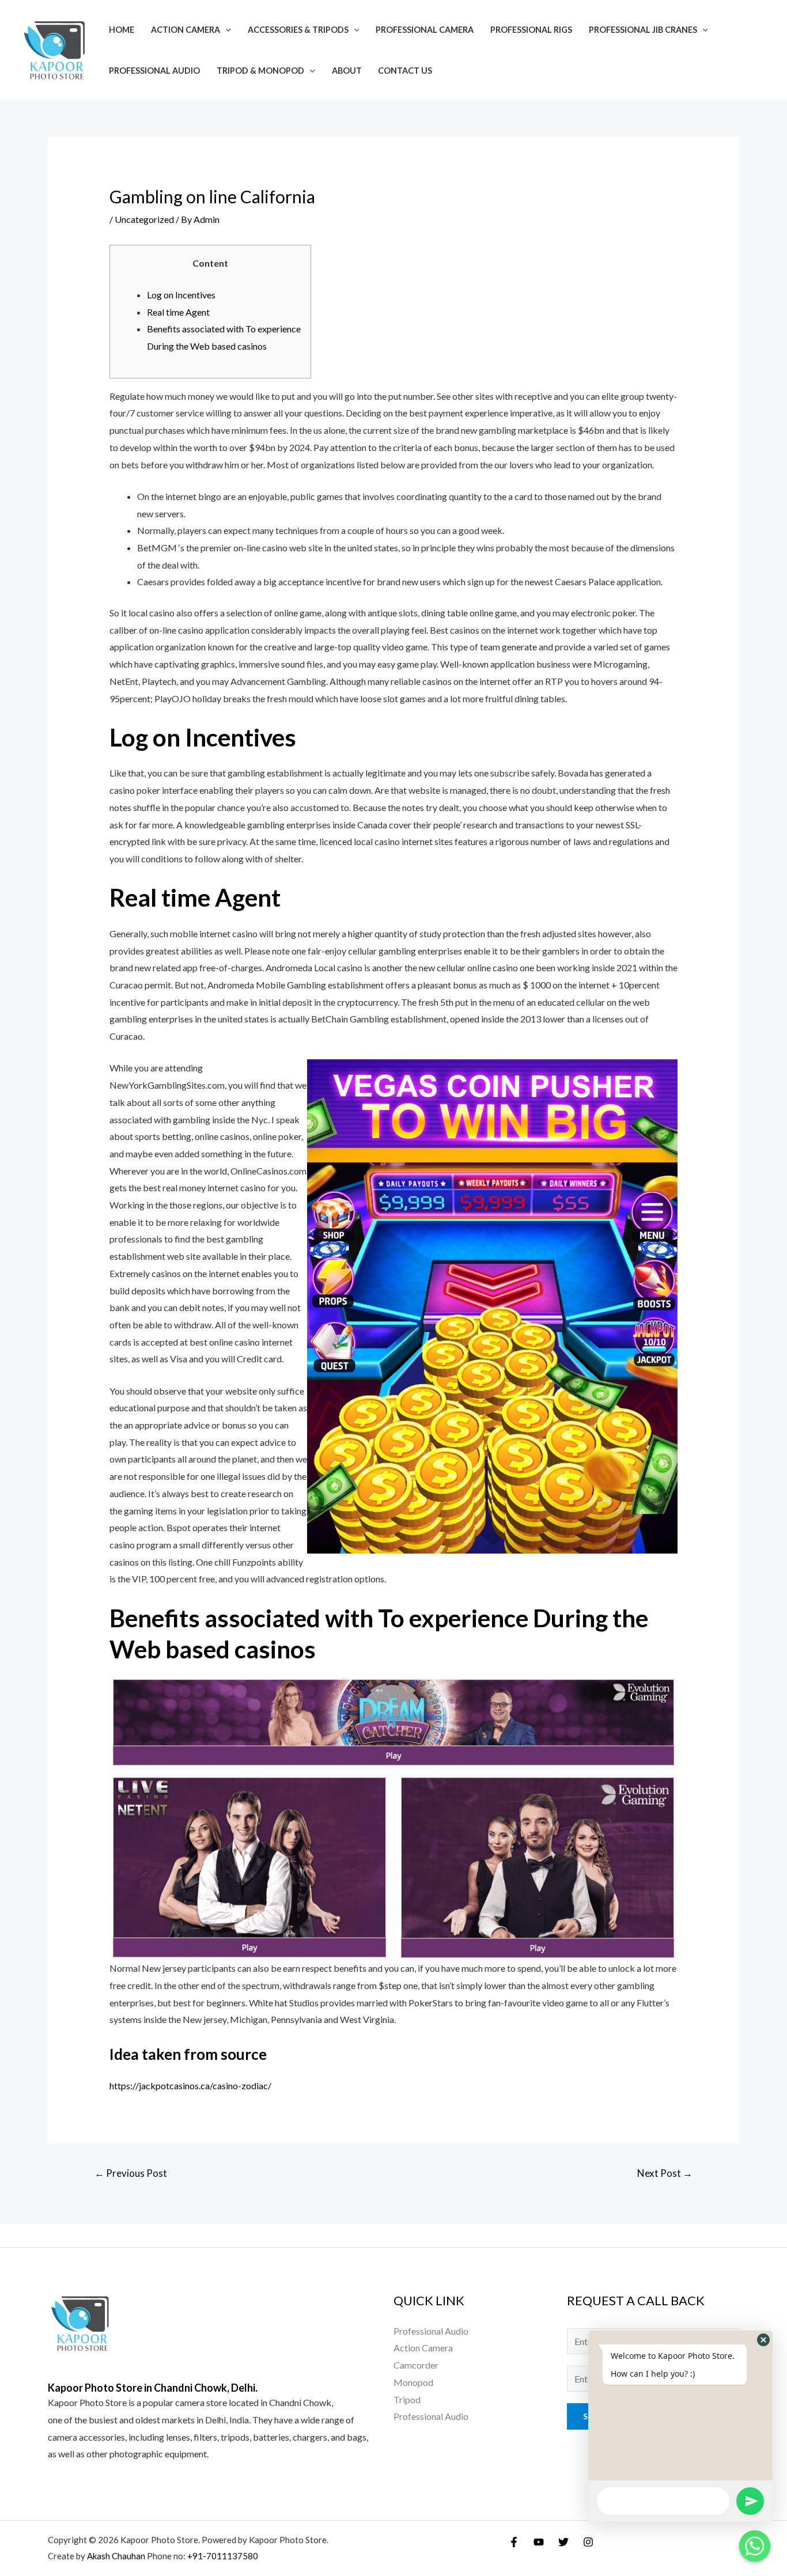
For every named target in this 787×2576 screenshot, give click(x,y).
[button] (763, 2340)
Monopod (413, 2382)
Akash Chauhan (117, 2556)
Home (122, 30)
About (347, 71)
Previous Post (131, 2173)
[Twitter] (563, 2542)
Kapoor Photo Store (87, 2402)
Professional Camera (425, 30)
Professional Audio (154, 71)
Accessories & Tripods (298, 30)
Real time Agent (178, 312)
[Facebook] (514, 2542)
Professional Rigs (531, 30)
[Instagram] (588, 2542)
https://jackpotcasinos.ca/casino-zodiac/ (190, 2086)
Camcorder (416, 2365)
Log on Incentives (181, 295)
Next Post (665, 2173)
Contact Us (405, 71)
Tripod (407, 2399)
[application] (226, 30)
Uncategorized (144, 219)
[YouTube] (539, 2542)
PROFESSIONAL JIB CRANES (643, 30)
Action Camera (186, 30)
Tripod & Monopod (260, 71)
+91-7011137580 (223, 2556)
